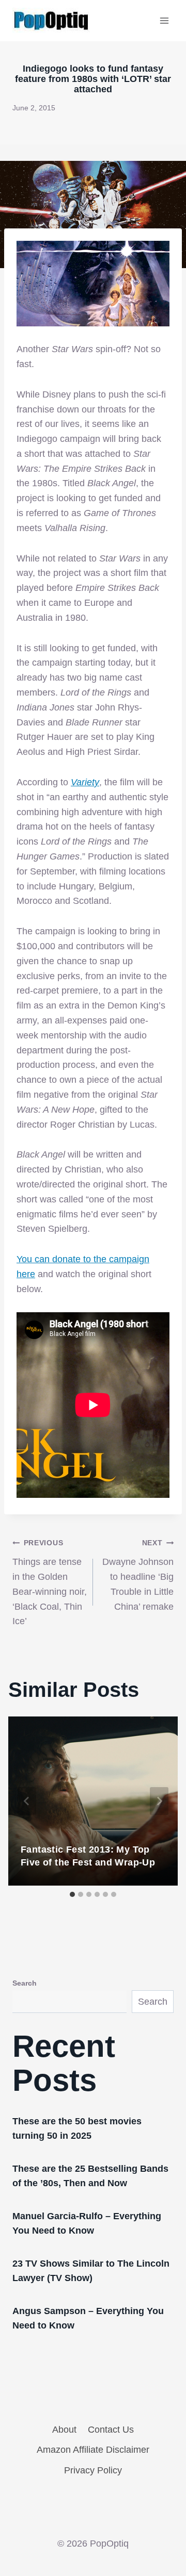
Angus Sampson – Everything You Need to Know (88, 2318)
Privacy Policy (93, 2470)
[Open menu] (164, 20)
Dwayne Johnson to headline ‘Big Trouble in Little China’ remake (138, 1575)
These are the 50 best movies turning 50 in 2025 (77, 2128)
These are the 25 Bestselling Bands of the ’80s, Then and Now (90, 2176)
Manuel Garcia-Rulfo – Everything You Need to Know (87, 2223)
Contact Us (111, 2430)
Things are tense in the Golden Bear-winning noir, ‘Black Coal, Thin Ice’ (50, 1582)
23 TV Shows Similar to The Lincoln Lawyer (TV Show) (91, 2271)
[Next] (159, 1801)
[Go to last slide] (27, 1801)
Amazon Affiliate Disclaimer (93, 2450)
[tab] (72, 1894)
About (64, 2430)
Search (25, 1983)
